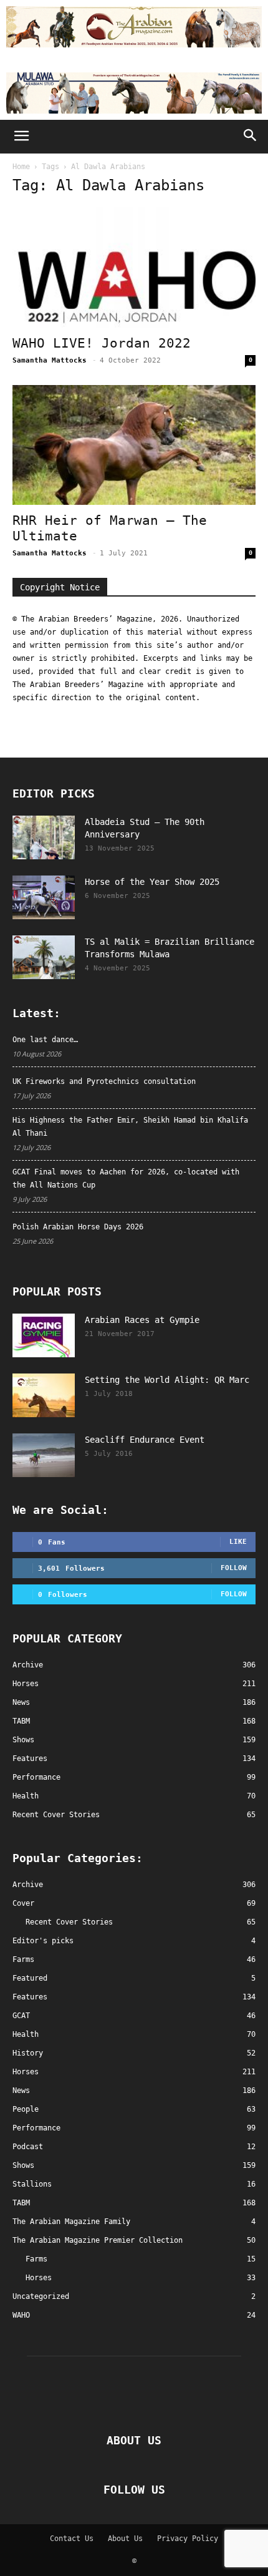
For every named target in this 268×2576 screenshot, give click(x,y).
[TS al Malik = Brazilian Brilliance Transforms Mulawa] (44, 957)
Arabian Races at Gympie (142, 1320)
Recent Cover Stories (69, 1922)
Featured (30, 1978)
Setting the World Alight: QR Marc (167, 1380)
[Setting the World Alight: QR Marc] (44, 1395)
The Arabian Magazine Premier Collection (98, 2240)
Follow (234, 1568)
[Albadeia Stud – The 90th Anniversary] (44, 837)
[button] (21, 137)
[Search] (251, 137)
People (26, 2109)
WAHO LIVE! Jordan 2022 (102, 343)
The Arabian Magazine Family (71, 2222)
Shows (23, 2165)
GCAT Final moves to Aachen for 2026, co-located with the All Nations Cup (126, 1178)
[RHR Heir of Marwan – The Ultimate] (134, 445)
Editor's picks (43, 1941)
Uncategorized (41, 2296)
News (21, 2091)
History (28, 2053)
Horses (26, 2072)
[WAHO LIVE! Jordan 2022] (134, 267)
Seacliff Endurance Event (145, 1440)
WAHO (21, 2315)
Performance (36, 2128)
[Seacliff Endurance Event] (44, 1455)
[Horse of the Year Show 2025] (44, 897)
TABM (21, 2203)
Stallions (32, 2184)
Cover (23, 1903)
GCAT (21, 2016)
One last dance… (45, 1040)
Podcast (28, 2147)
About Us (125, 2539)
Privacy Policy (188, 2539)
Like (238, 1542)
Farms (23, 1959)
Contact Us (72, 2539)
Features (30, 1997)
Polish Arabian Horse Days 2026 (78, 1227)
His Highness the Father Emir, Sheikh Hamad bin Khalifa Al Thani (130, 1127)
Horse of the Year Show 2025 (152, 882)
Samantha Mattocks (50, 360)
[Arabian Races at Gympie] (44, 1335)
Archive (28, 1885)
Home (21, 167)
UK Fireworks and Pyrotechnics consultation (104, 1081)
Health (26, 2034)
